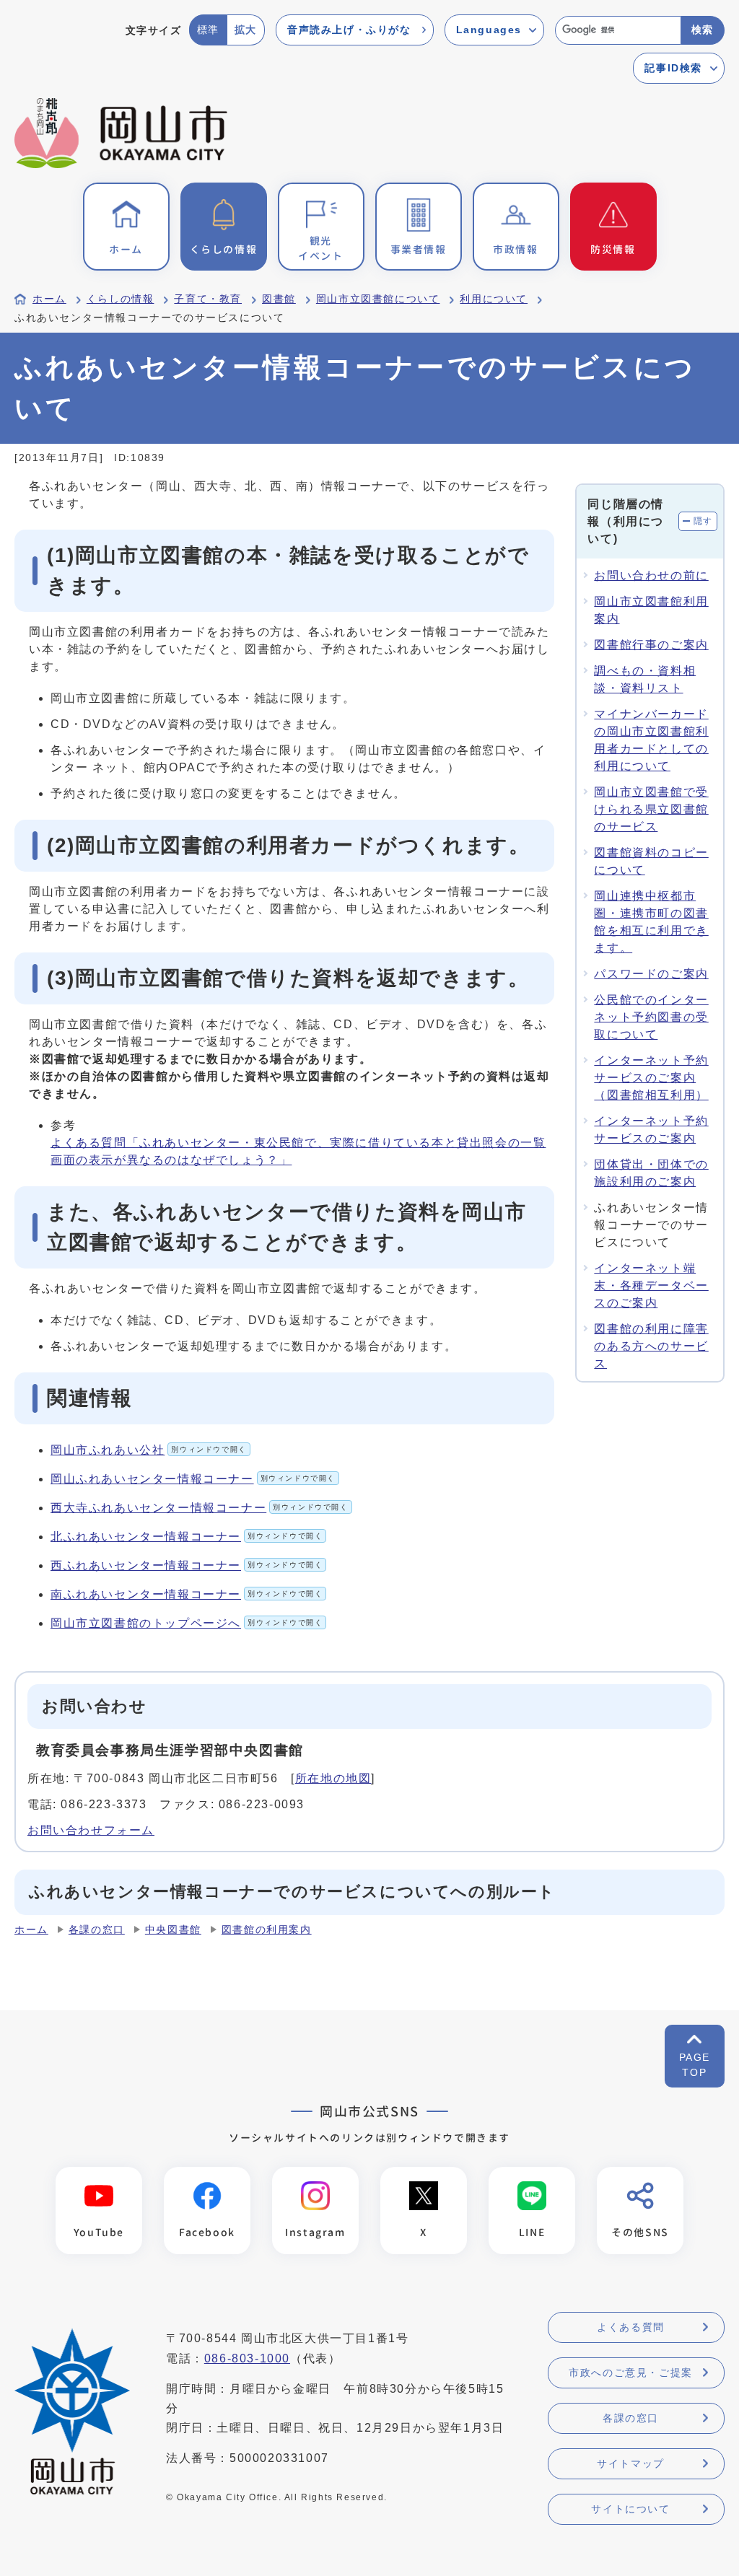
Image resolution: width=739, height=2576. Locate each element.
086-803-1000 (247, 2358)
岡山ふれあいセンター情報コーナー (193, 1479)
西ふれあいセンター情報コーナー (187, 1565)
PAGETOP (695, 2065)
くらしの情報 (121, 299)
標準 (208, 30)
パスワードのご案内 (651, 974)
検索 (703, 30)
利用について (494, 299)
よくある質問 (631, 2327)
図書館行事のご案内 (651, 645)
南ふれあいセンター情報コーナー (187, 1594)
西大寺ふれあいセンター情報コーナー (200, 1508)
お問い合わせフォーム (91, 1830)
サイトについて (630, 2509)
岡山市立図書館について (378, 299)
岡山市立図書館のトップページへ (187, 1623)
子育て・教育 (208, 299)
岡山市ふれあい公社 (149, 1450)
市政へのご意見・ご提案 (631, 2373)
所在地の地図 (333, 1778)
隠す (703, 521)
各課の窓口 (97, 1930)
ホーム (49, 299)
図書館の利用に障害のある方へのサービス (651, 1346)
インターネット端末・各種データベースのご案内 (651, 1285)
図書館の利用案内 (267, 1930)
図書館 (279, 299)
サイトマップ (631, 2463)
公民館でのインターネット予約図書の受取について (651, 1017)
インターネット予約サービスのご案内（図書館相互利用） (651, 1078)
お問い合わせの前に (651, 575)
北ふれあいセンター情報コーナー (187, 1537)
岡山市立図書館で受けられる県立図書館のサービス (651, 809)
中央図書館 (173, 1930)
